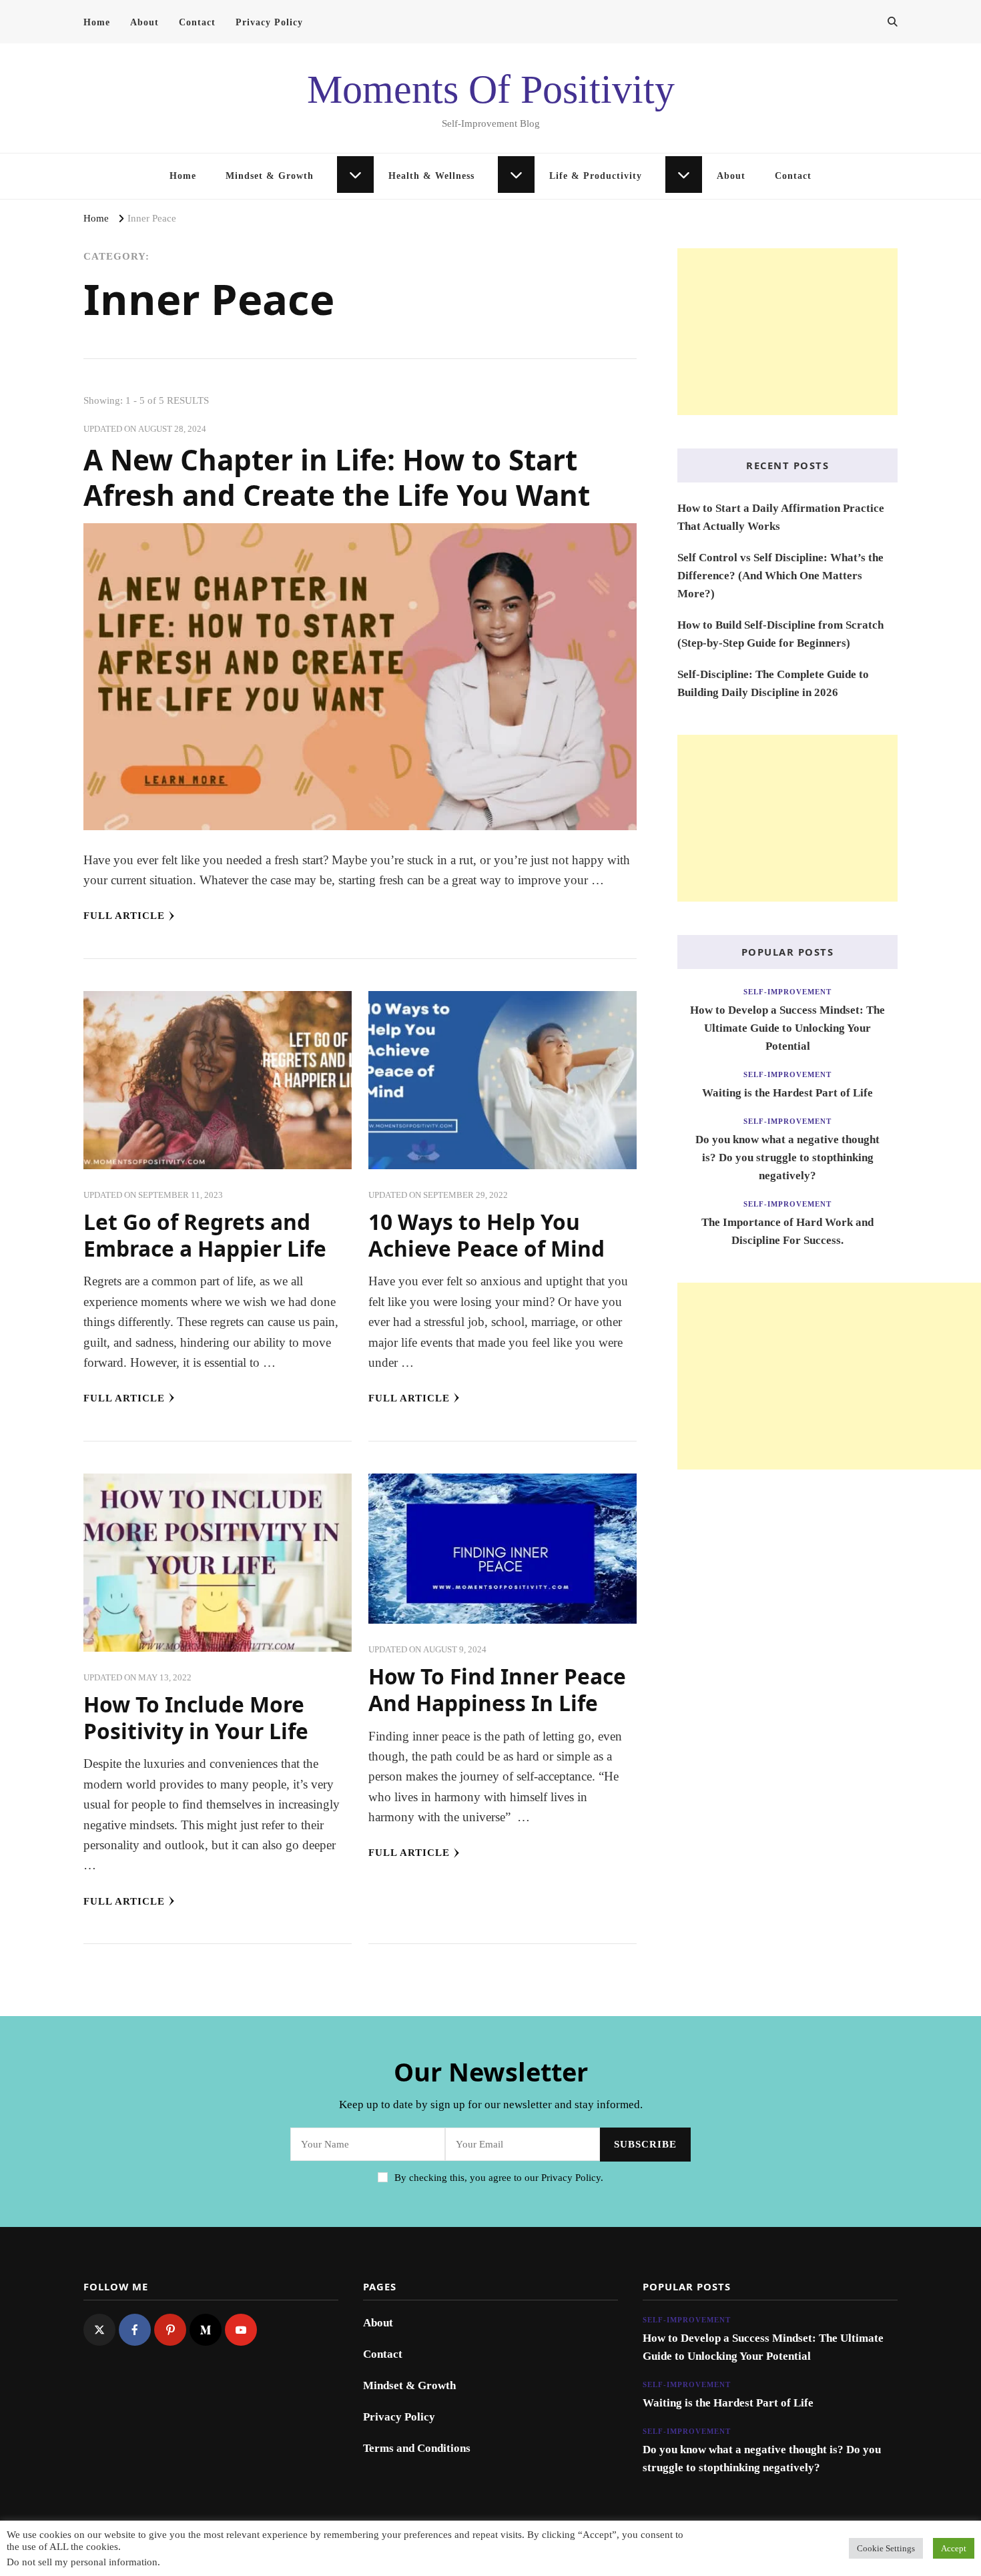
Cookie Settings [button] (886, 2548)
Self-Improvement (787, 992)
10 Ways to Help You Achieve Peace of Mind (486, 1235)
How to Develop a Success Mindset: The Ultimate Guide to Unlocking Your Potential (787, 1028)
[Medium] (206, 2330)
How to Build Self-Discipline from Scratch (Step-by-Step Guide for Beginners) (780, 634)
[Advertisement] (787, 332)
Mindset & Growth (270, 176)
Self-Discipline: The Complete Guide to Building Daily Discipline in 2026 (773, 683)
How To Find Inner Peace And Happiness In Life (497, 1689)
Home (97, 22)
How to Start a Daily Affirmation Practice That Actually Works (781, 517)
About (144, 22)
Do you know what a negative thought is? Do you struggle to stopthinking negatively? (787, 1158)
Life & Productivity (596, 176)
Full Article (124, 916)
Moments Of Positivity (491, 89)
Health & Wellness (431, 176)
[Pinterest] (170, 2330)
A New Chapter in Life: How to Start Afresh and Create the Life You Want (337, 477)
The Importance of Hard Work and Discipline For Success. (787, 1231)
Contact (197, 22)
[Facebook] (135, 2330)
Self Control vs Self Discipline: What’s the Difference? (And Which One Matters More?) (780, 576)
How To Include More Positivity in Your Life (196, 1717)
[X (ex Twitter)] (99, 2330)
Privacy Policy (269, 22)
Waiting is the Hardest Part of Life (787, 1093)
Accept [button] (954, 2548)
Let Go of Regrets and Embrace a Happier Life (205, 1235)
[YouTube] (241, 2330)
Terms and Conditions (417, 2448)
